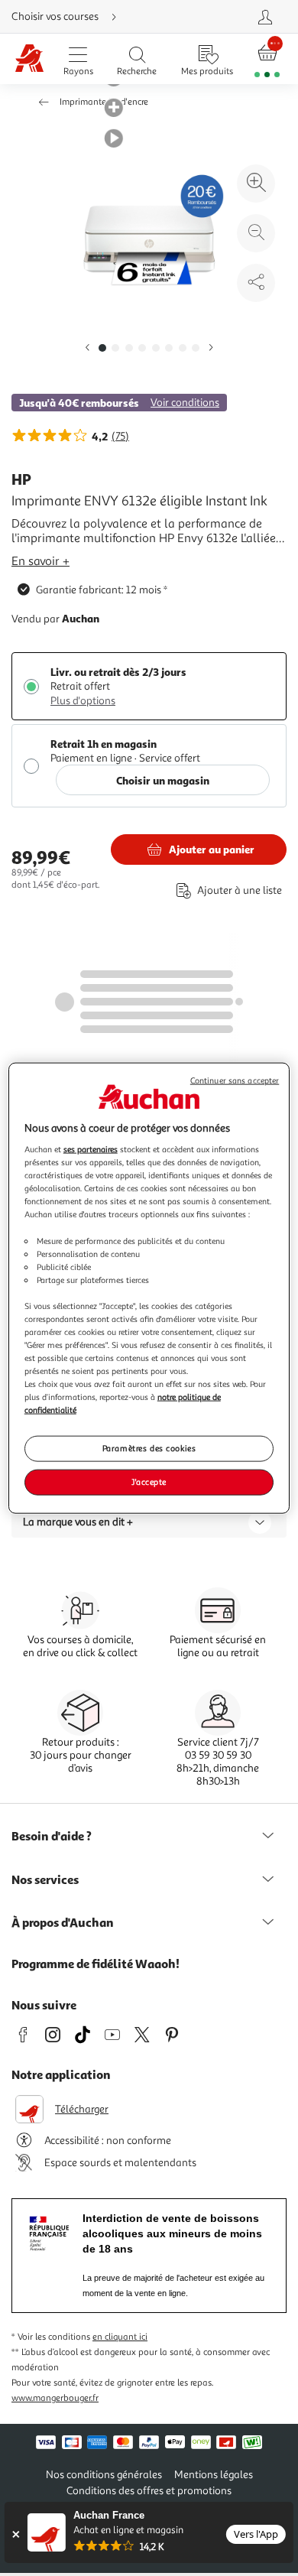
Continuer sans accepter (235, 1080)
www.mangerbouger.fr (55, 2398)
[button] (87, 348)
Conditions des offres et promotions (149, 2491)
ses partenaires (91, 1149)
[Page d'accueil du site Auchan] (29, 59)
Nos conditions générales (104, 2475)
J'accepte (149, 1482)
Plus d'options (83, 701)
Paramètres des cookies (149, 1448)
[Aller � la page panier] (267, 59)
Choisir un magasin (163, 780)
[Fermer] (16, 2534)
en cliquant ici (120, 2337)
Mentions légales (214, 2475)
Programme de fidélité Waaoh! (96, 1964)
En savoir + (40, 561)
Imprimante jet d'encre (104, 102)
